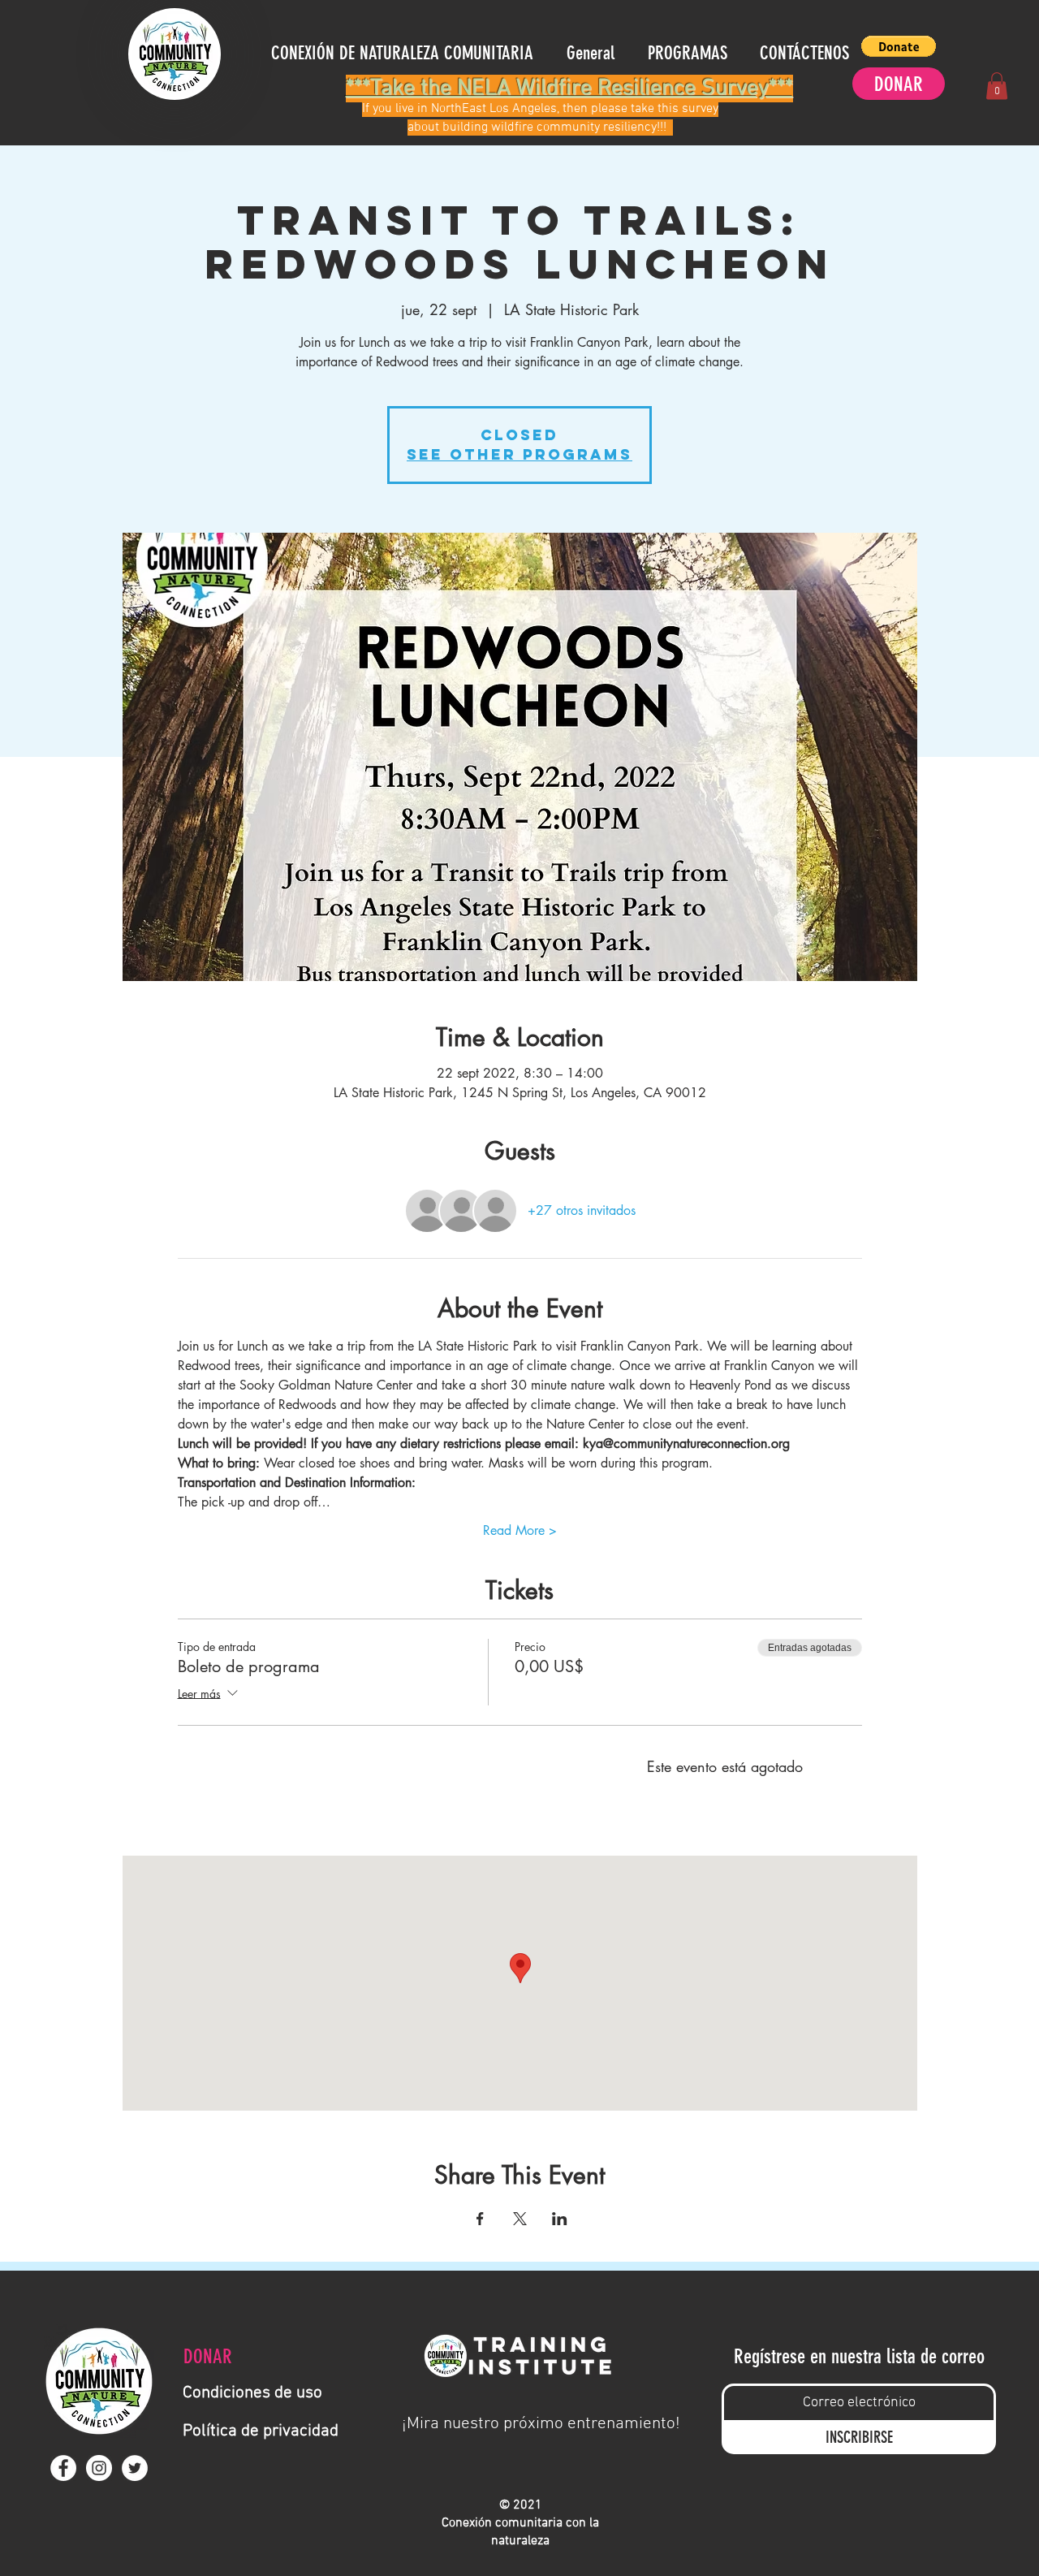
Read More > (520, 1530)
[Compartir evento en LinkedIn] (560, 2219)
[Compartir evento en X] (520, 2219)
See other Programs (519, 454)
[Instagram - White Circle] (99, 2468)
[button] (899, 46)
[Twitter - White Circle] (135, 2468)
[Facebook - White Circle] (63, 2468)
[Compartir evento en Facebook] (480, 2219)
